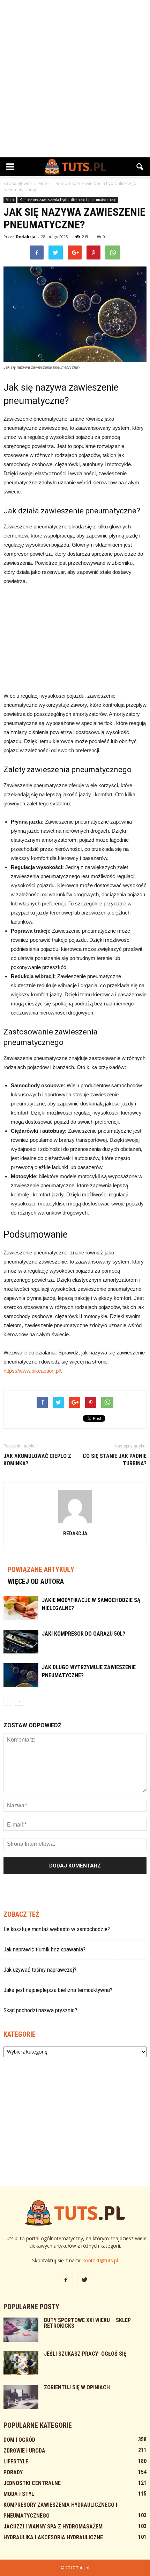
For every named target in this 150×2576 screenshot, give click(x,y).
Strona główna (18, 183)
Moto (10, 200)
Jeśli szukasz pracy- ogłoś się (85, 2354)
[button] (140, 167)
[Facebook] (66, 2280)
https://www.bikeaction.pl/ (32, 1371)
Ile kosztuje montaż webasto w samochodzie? (57, 1929)
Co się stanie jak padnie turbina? (115, 1460)
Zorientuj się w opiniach (77, 2387)
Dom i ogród (19, 2440)
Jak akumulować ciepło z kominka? (37, 1460)
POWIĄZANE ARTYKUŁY (41, 1570)
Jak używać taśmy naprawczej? (40, 1970)
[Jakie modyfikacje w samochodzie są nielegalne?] (21, 1608)
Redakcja (26, 237)
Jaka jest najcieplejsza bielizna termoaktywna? (58, 1990)
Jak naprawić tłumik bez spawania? (44, 1949)
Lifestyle (16, 2461)
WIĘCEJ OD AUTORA (36, 1581)
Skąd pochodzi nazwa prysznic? (40, 2010)
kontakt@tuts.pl (100, 2260)
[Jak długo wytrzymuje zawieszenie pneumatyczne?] (21, 1675)
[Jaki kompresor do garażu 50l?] (21, 1642)
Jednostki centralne (32, 2483)
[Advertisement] (75, 79)
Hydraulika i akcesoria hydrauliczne (53, 2537)
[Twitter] (84, 2280)
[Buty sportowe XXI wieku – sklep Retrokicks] (21, 2330)
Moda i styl (19, 2494)
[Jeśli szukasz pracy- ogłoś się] (21, 2363)
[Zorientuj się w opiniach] (21, 2397)
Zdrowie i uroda (24, 2451)
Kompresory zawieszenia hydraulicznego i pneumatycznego (68, 200)
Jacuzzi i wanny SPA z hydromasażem (53, 2527)
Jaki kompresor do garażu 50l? (84, 1634)
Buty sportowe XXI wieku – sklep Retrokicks (87, 2323)
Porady (13, 2472)
